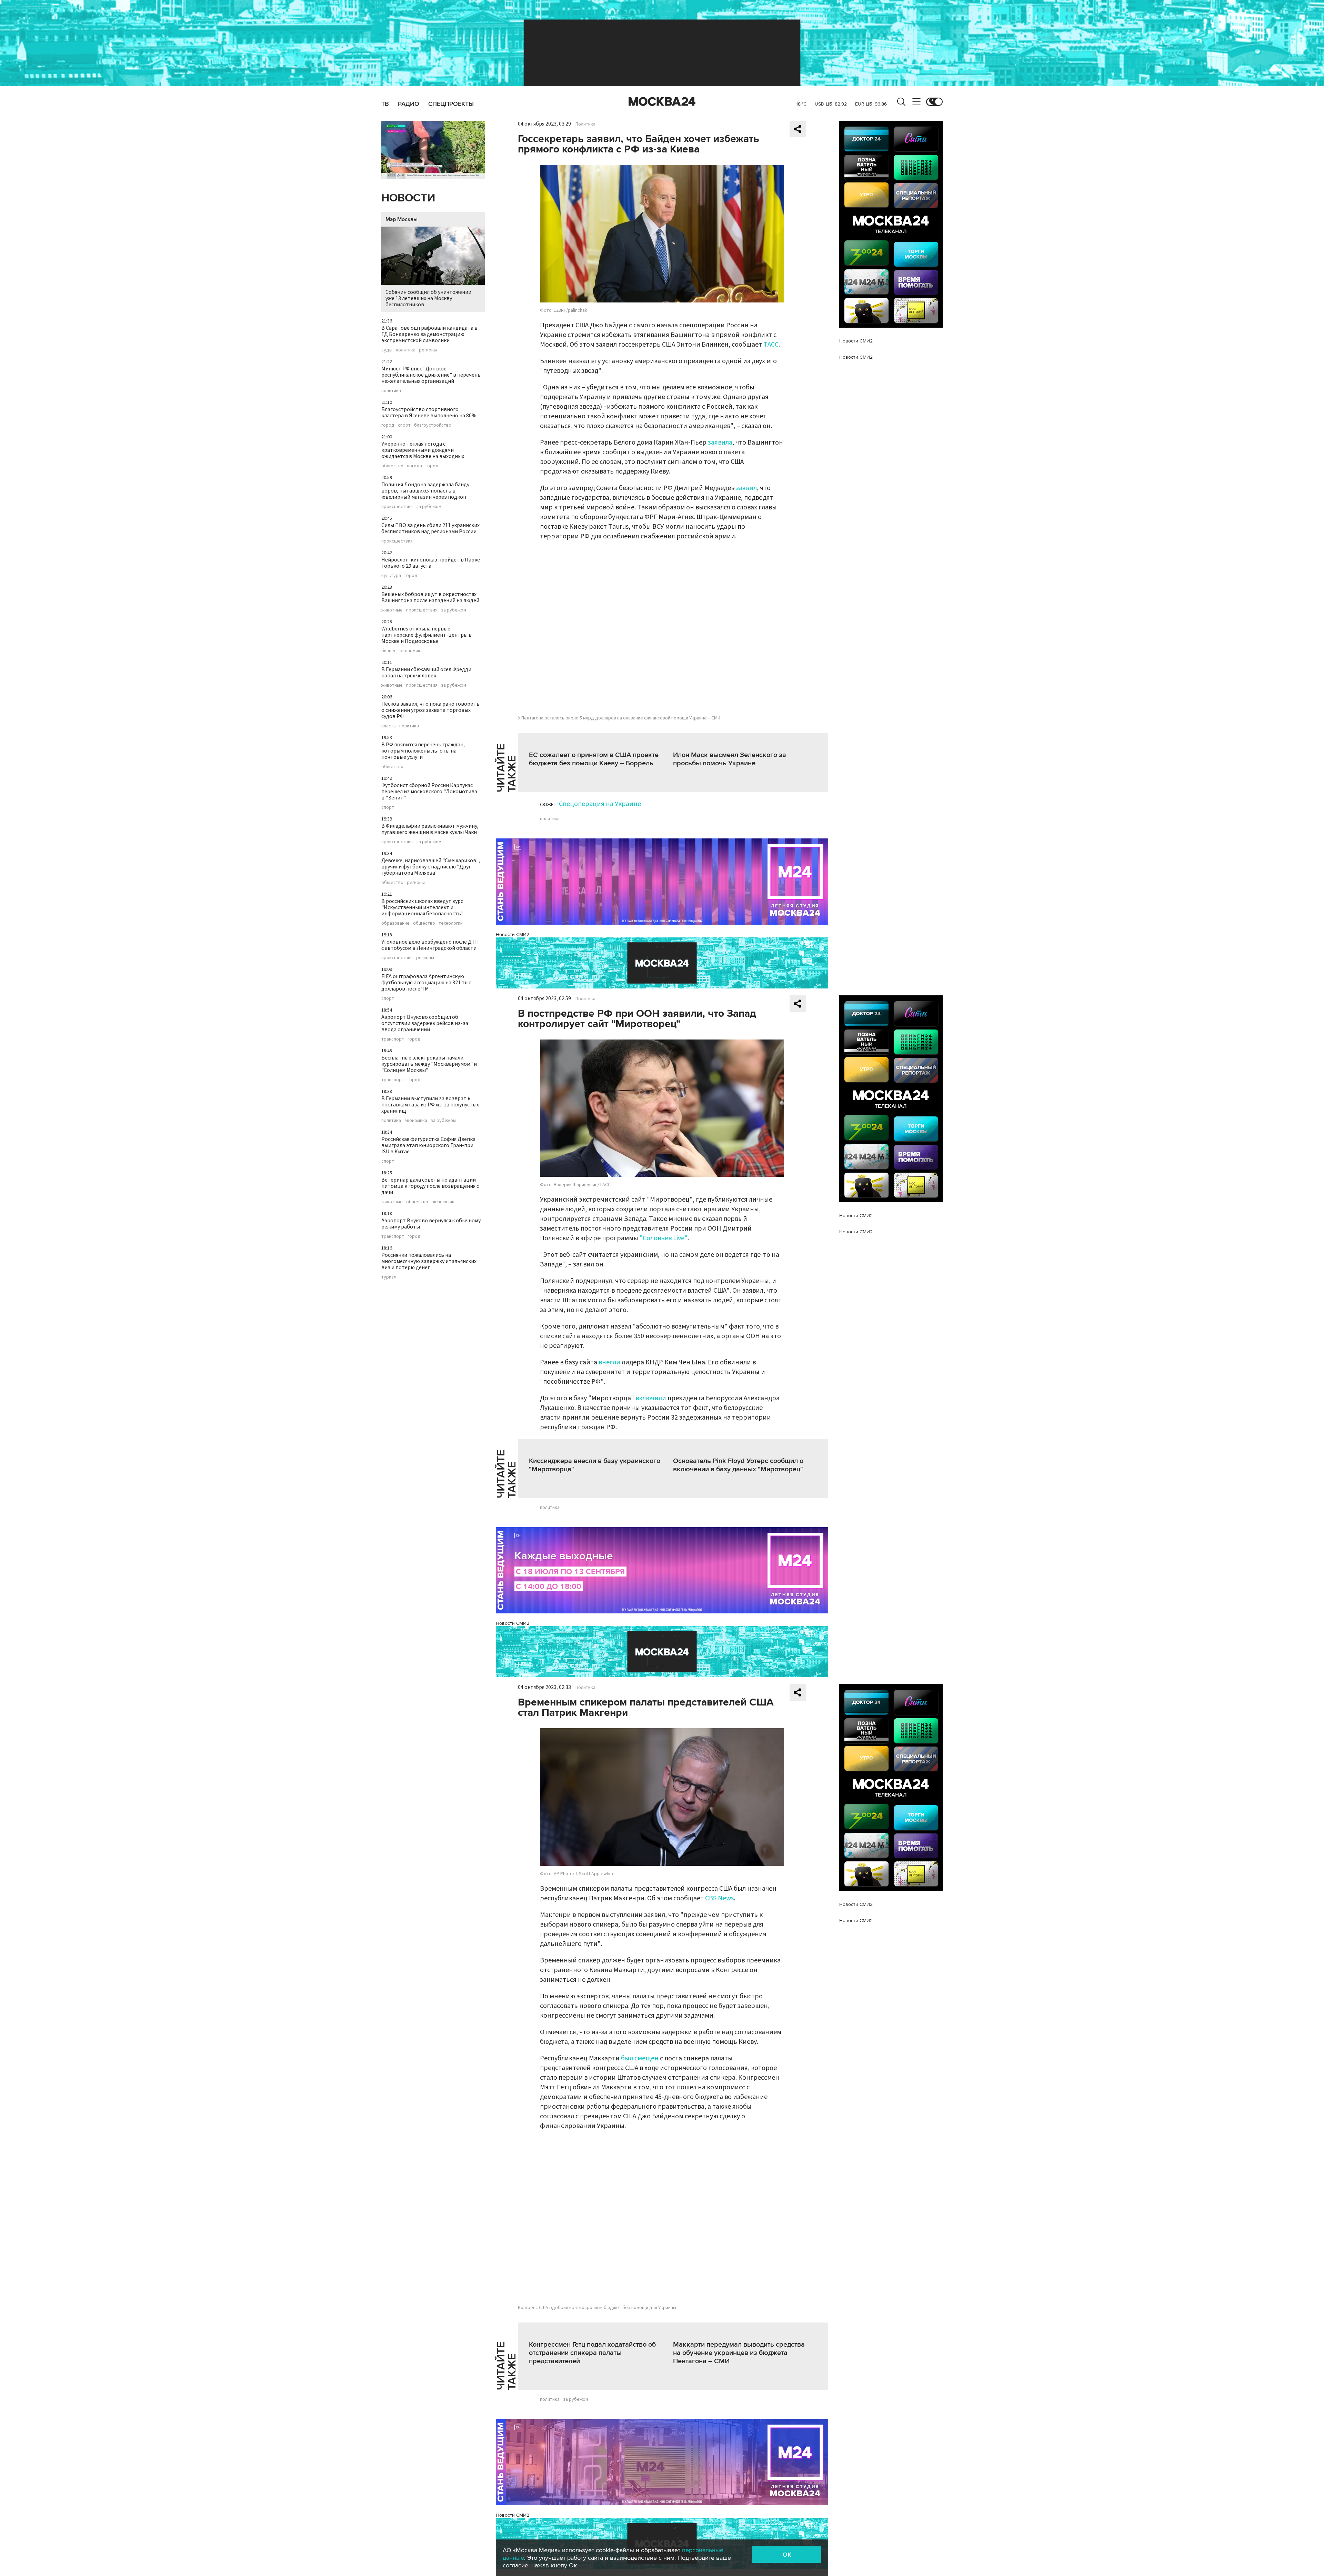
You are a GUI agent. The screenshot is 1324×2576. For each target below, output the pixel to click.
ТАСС (771, 345)
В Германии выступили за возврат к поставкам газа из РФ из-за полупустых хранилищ (430, 1105)
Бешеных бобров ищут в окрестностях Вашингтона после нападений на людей (430, 597)
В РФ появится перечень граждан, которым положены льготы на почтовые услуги (423, 751)
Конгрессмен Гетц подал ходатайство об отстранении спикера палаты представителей (592, 2353)
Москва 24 (662, 102)
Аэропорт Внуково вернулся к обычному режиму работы (431, 1224)
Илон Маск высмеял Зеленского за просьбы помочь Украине (730, 759)
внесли (609, 1362)
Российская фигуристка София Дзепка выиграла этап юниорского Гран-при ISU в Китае (428, 1145)
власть (389, 726)
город (388, 425)
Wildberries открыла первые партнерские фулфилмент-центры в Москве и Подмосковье (427, 635)
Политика (585, 124)
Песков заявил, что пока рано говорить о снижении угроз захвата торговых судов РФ (430, 710)
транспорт (393, 1039)
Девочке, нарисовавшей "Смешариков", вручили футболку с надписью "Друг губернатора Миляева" (431, 867)
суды (387, 350)
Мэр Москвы (402, 219)
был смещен (639, 2058)
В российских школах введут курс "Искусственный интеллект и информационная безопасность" (422, 907)
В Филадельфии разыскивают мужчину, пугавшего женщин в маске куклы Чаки (430, 829)
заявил (746, 488)
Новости (408, 198)
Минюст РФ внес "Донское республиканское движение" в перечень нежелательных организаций (431, 375)
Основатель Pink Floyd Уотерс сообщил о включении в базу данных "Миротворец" (738, 1465)
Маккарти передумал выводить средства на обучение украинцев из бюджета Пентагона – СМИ (739, 2353)
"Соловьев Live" (664, 1238)
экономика (411, 651)
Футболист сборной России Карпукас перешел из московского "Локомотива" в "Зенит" (430, 792)
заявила (720, 442)
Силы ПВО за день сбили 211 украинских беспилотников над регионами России (430, 528)
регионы (428, 350)
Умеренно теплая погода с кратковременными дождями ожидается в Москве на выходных (423, 450)
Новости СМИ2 (513, 934)
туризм (389, 1277)
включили (651, 1398)
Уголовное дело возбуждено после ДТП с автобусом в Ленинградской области (430, 945)
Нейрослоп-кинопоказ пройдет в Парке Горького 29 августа (431, 563)
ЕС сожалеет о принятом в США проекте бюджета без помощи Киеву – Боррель (594, 759)
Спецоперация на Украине (600, 804)
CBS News (719, 1898)
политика (406, 350)
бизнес (389, 651)
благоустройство (433, 425)
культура (391, 576)
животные (392, 610)
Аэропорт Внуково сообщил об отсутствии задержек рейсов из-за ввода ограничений (425, 1023)
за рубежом (429, 507)
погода (414, 466)
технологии (451, 923)
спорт (404, 425)
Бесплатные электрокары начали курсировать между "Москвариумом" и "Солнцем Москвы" (429, 1064)
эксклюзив (443, 1202)
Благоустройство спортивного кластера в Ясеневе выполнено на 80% (429, 412)
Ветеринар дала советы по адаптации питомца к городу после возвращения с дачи (430, 1186)
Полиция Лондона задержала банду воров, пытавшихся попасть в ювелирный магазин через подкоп (425, 491)
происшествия (397, 507)
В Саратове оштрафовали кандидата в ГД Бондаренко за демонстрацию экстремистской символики (429, 334)
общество (392, 466)
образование (395, 923)
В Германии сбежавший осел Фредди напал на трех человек (426, 673)
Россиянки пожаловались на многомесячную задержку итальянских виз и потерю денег (429, 1261)
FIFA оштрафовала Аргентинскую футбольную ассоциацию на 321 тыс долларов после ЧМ (426, 983)
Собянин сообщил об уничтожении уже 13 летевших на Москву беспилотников (428, 298)
